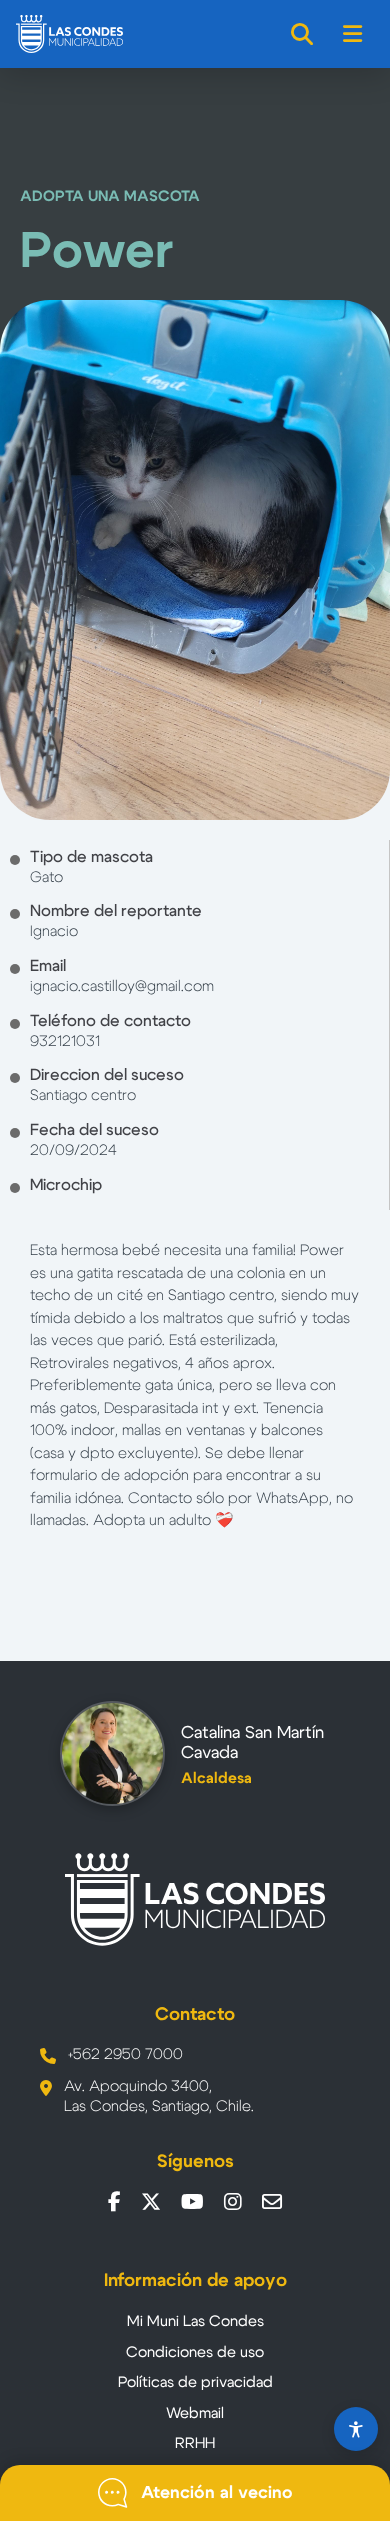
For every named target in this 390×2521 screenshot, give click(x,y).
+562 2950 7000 (125, 2054)
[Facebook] (114, 2202)
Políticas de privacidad (195, 2382)
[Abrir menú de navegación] (353, 34)
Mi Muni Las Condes (195, 2321)
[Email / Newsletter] (272, 2202)
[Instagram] (233, 2202)
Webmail (195, 2413)
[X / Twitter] (151, 2202)
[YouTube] (192, 2202)
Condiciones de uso (195, 2352)
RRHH (195, 2443)
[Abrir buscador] (303, 34)
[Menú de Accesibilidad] (356, 2429)
